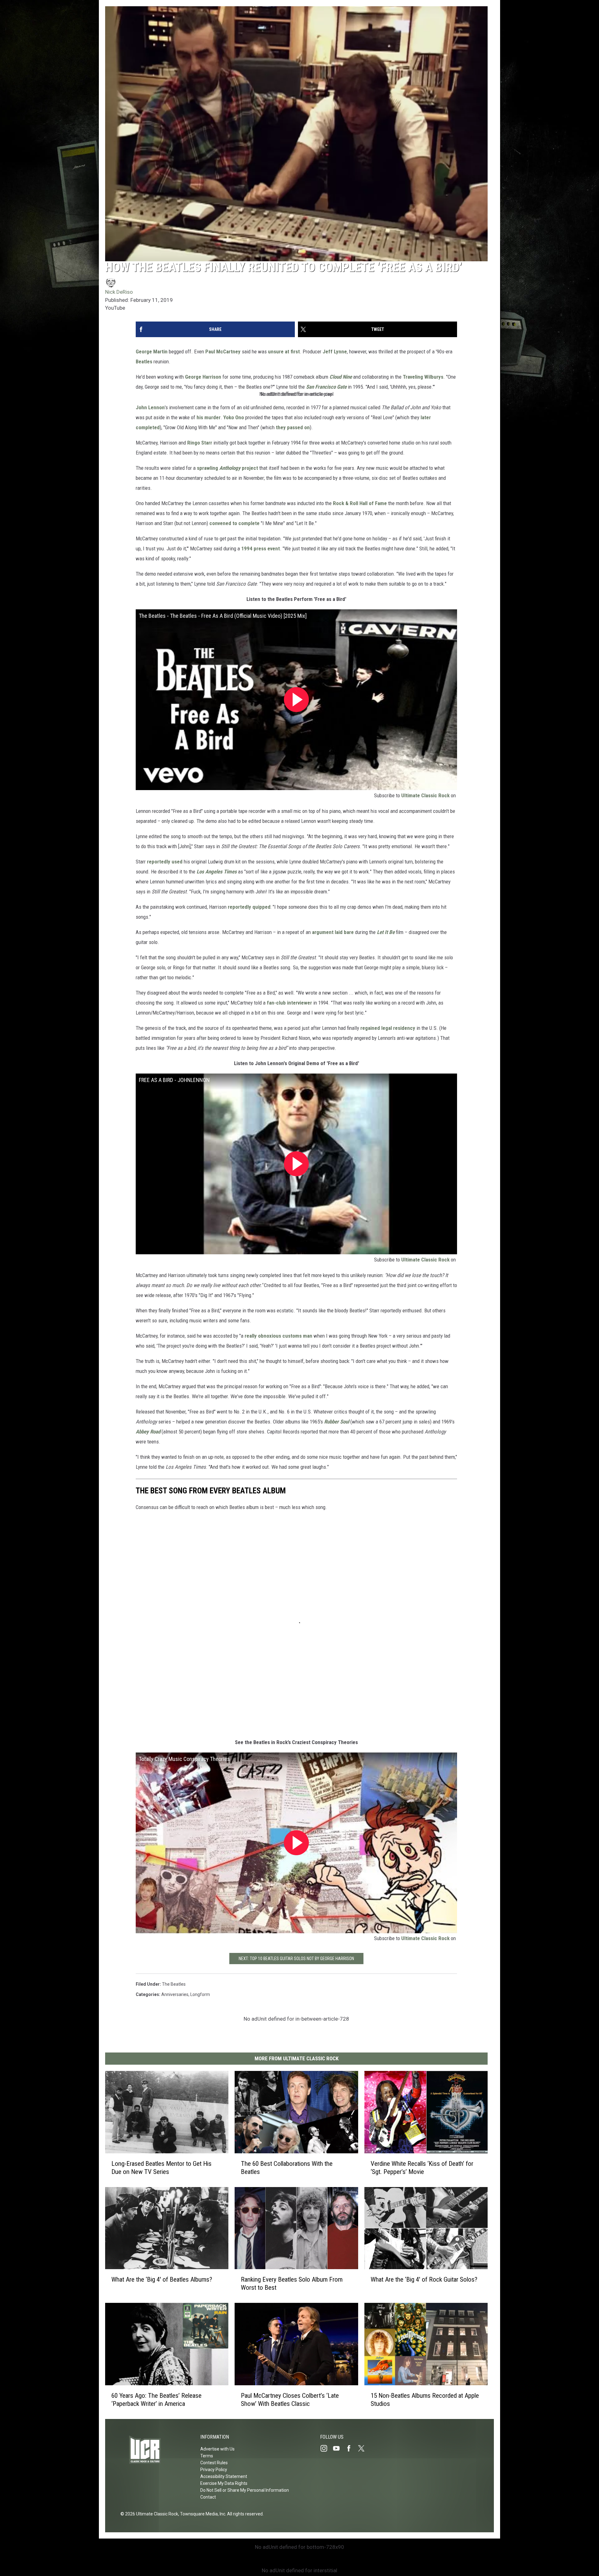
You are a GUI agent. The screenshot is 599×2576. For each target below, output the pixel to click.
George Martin (152, 351)
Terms (207, 2456)
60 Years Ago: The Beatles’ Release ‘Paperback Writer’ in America (156, 2400)
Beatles (144, 361)
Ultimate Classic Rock (425, 795)
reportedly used (165, 862)
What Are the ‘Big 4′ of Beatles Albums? (162, 2279)
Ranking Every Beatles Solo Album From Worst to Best (292, 2283)
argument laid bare (333, 932)
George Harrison (203, 377)
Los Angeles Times (217, 872)
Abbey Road (148, 1432)
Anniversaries (175, 1994)
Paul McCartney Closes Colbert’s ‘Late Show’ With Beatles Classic (290, 2400)
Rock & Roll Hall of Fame (360, 503)
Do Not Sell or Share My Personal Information (245, 2490)
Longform (200, 1994)
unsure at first (284, 351)
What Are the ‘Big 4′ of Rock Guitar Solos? (424, 2280)
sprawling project (227, 468)
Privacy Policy (214, 2470)
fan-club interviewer (289, 1003)
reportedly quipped (249, 907)
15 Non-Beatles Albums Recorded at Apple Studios (425, 2400)
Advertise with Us (217, 2449)
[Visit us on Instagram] (326, 2448)
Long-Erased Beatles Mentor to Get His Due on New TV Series (161, 2168)
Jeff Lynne (335, 351)
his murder (209, 417)
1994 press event (261, 548)
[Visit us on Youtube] (339, 2448)
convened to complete (234, 523)
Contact (208, 2497)
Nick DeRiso (119, 292)
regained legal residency (388, 1028)
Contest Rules (214, 2463)
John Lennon (150, 407)
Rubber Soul (337, 1422)
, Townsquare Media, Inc (202, 2514)
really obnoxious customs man (278, 1336)
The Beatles (174, 1984)
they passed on (293, 427)
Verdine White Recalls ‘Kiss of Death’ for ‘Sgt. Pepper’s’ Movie (422, 2168)
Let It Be (386, 932)
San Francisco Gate (326, 387)
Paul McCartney (223, 351)
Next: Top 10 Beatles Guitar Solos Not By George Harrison (296, 1959)
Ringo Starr (200, 443)
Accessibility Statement (224, 2476)
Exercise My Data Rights (224, 2483)
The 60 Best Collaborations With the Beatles (287, 2168)
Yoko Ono (234, 417)
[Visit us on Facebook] (351, 2448)
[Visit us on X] (364, 2448)
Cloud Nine (341, 377)
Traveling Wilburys (423, 377)
